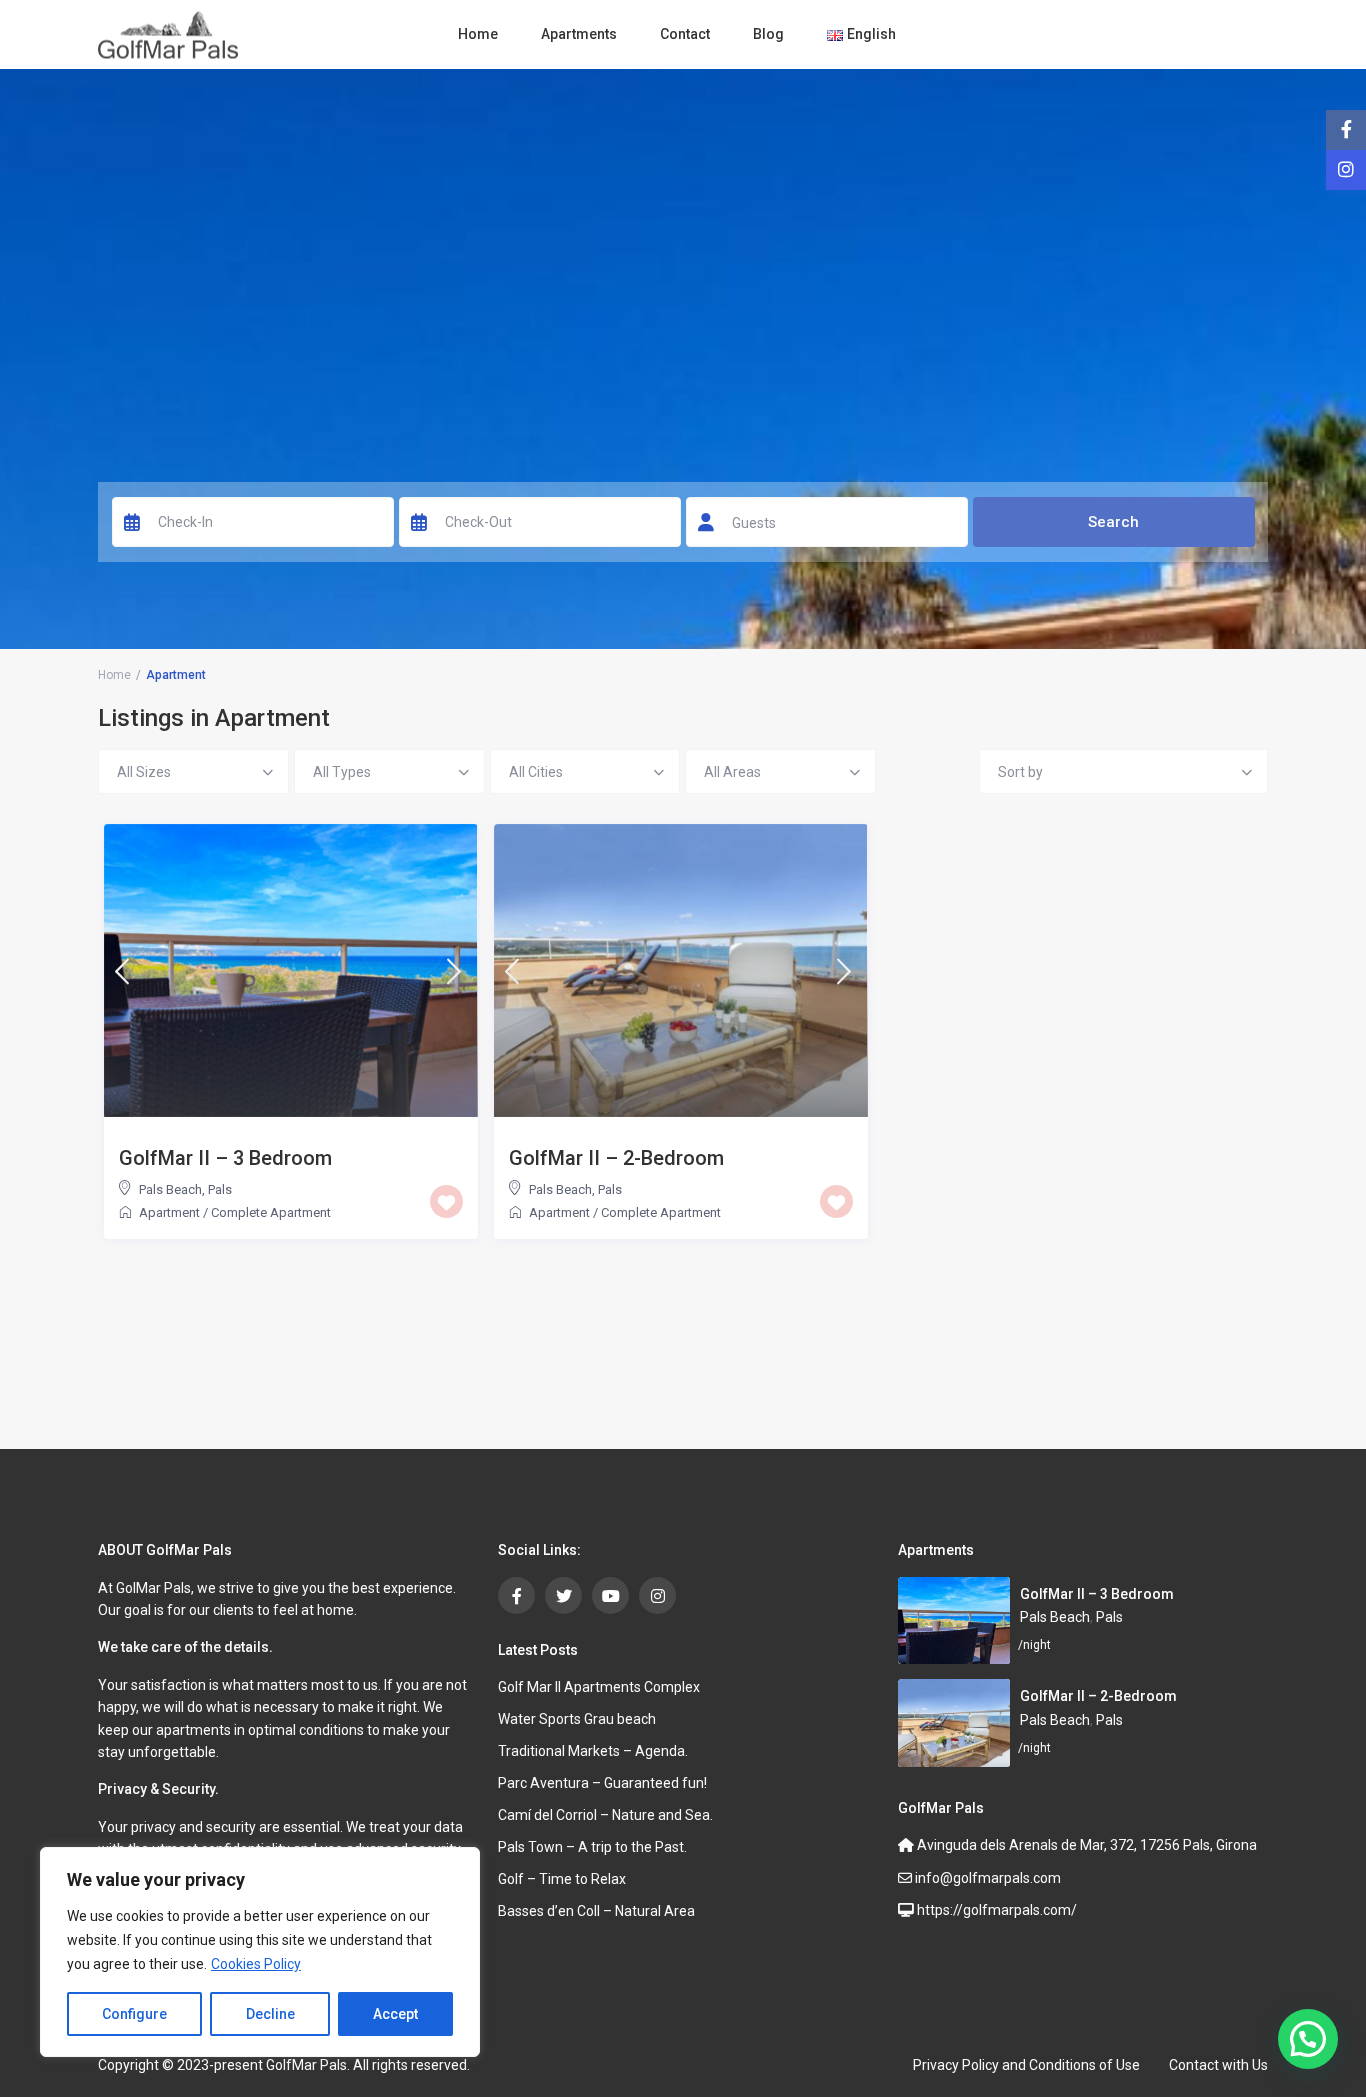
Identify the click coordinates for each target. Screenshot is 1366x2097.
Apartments (579, 34)
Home (478, 34)
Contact (685, 34)
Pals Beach (170, 1189)
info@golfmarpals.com (986, 1878)
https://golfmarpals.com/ (995, 1910)
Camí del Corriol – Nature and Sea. (605, 1815)
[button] (1308, 2039)
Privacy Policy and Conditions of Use (1026, 2065)
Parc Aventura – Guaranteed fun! (602, 1783)
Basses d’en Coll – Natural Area (596, 1911)
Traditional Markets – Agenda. (593, 1751)
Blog (768, 34)
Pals (220, 1189)
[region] (260, 1952)
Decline (270, 2014)
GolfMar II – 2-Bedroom (616, 1158)
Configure (134, 2014)
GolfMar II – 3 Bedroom (225, 1158)
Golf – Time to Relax (562, 1879)
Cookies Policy (256, 1964)
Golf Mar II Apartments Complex (599, 1687)
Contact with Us (1218, 2065)
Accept (395, 2014)
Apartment (169, 1212)
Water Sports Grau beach (577, 1719)
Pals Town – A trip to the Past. (592, 1847)
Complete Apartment (271, 1212)
